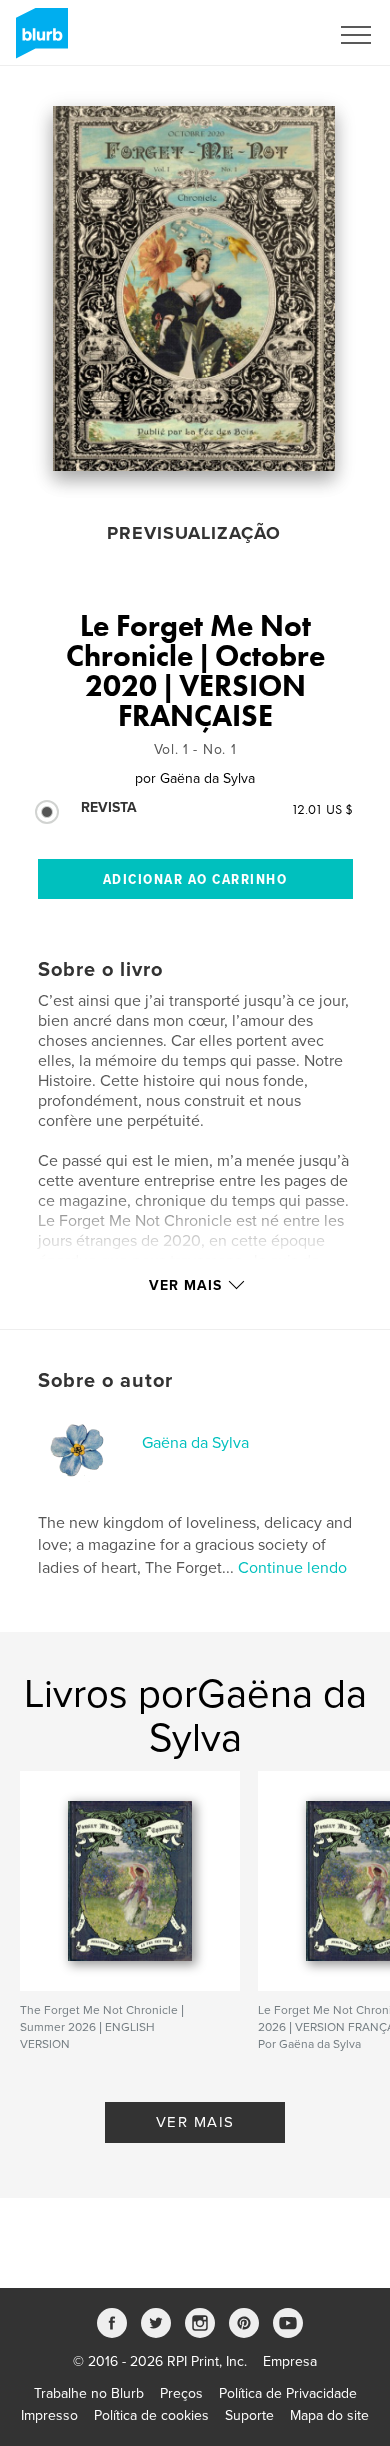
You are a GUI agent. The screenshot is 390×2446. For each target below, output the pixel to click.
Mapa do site (329, 2415)
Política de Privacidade (288, 2393)
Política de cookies (151, 2415)
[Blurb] (38, 41)
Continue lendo (292, 1568)
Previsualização (194, 533)
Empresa (290, 2361)
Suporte (249, 2415)
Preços (181, 2393)
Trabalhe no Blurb (89, 2393)
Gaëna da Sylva (195, 1443)
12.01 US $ (322, 809)
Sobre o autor (105, 1381)
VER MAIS (195, 2122)
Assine (281, 35)
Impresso (49, 2415)
